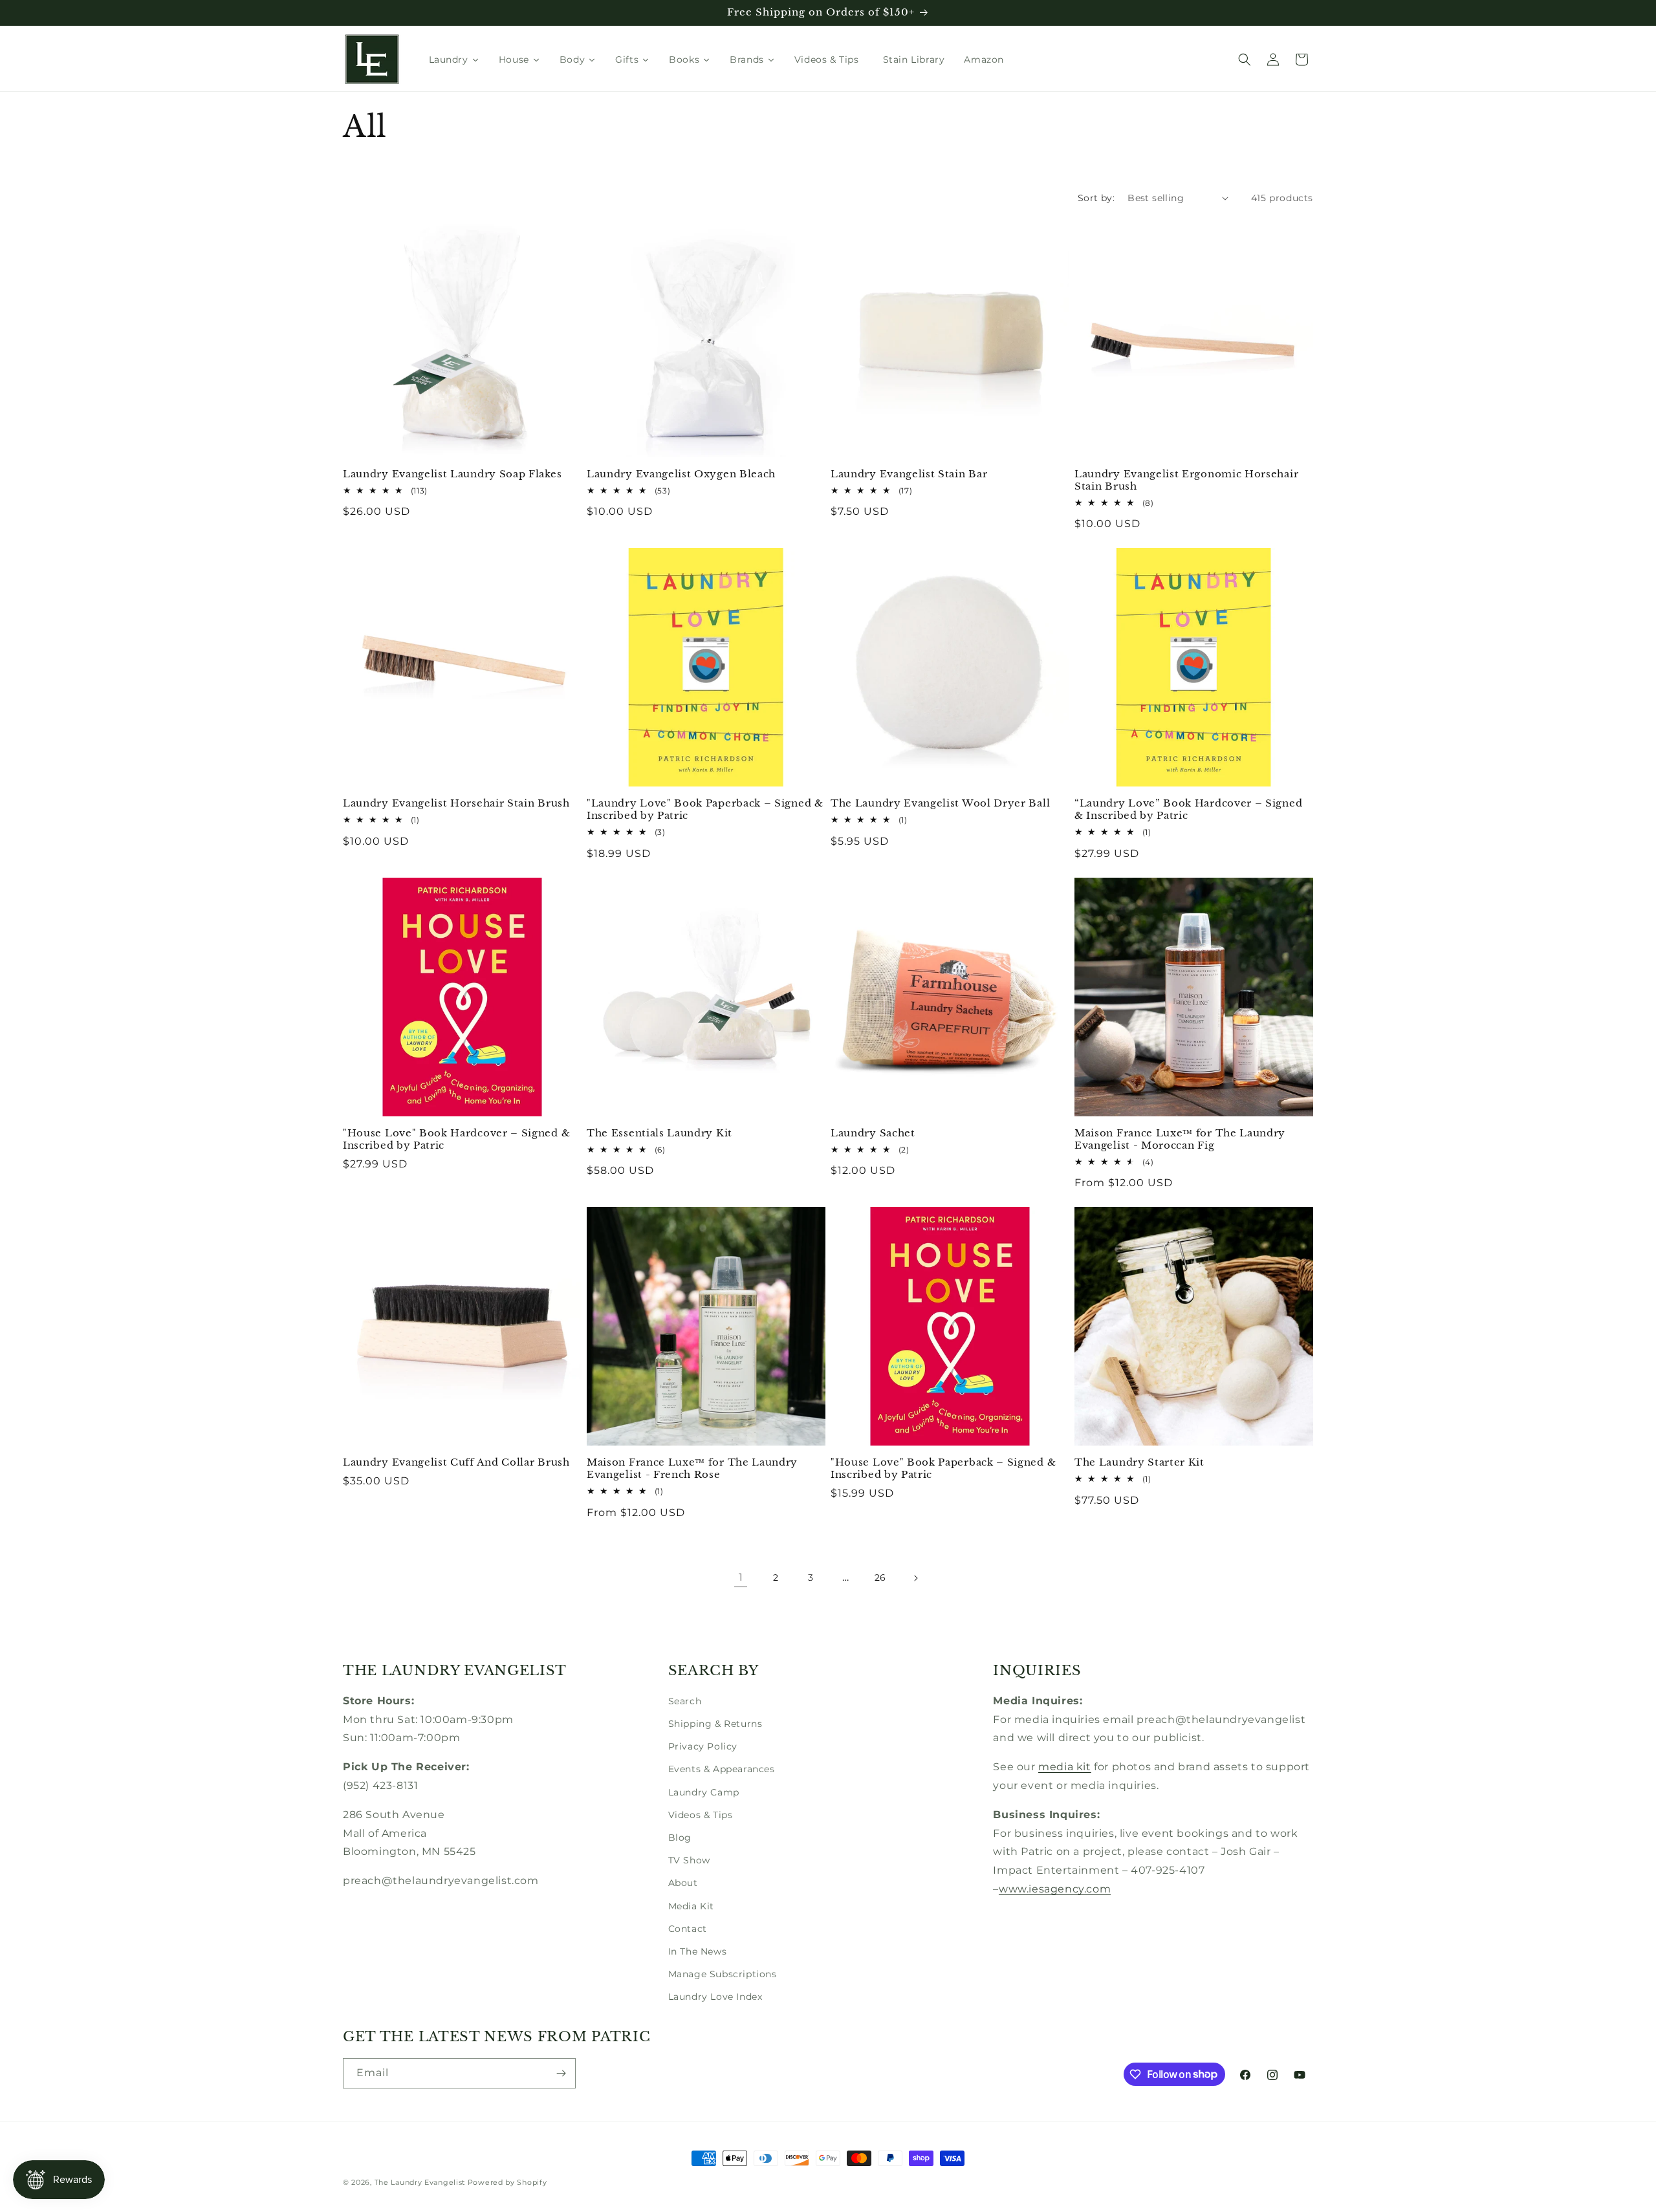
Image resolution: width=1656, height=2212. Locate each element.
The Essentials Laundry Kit (659, 1133)
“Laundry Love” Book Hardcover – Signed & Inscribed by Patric (1188, 809)
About (683, 1883)
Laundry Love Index (715, 1997)
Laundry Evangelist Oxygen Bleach (681, 474)
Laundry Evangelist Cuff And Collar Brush (456, 1462)
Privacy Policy (703, 1746)
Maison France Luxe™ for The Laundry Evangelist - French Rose (692, 1469)
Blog (680, 1838)
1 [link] (741, 1577)
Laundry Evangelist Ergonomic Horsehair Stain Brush (1186, 480)
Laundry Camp (704, 1792)
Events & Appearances (722, 1769)
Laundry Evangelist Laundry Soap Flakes (452, 474)
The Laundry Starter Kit (1139, 1462)
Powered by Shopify (507, 2182)
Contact (688, 1929)
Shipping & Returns (715, 1724)
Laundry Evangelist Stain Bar (909, 474)
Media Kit (691, 1906)
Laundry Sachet (873, 1133)
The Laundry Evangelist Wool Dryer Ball (940, 803)
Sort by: (1096, 198)
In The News (698, 1951)
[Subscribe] (561, 2073)
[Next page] (915, 1578)
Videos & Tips (701, 1815)
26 (880, 1578)
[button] (1245, 60)
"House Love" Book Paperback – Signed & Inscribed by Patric (943, 1469)
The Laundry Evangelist (420, 2182)
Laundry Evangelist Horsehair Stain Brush (456, 803)
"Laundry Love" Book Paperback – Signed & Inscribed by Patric (705, 809)
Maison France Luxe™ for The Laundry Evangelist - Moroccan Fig (1180, 1139)
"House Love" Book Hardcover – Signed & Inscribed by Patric (456, 1139)
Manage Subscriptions (723, 1974)
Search (685, 1701)
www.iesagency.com (1055, 1889)
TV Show (689, 1860)
